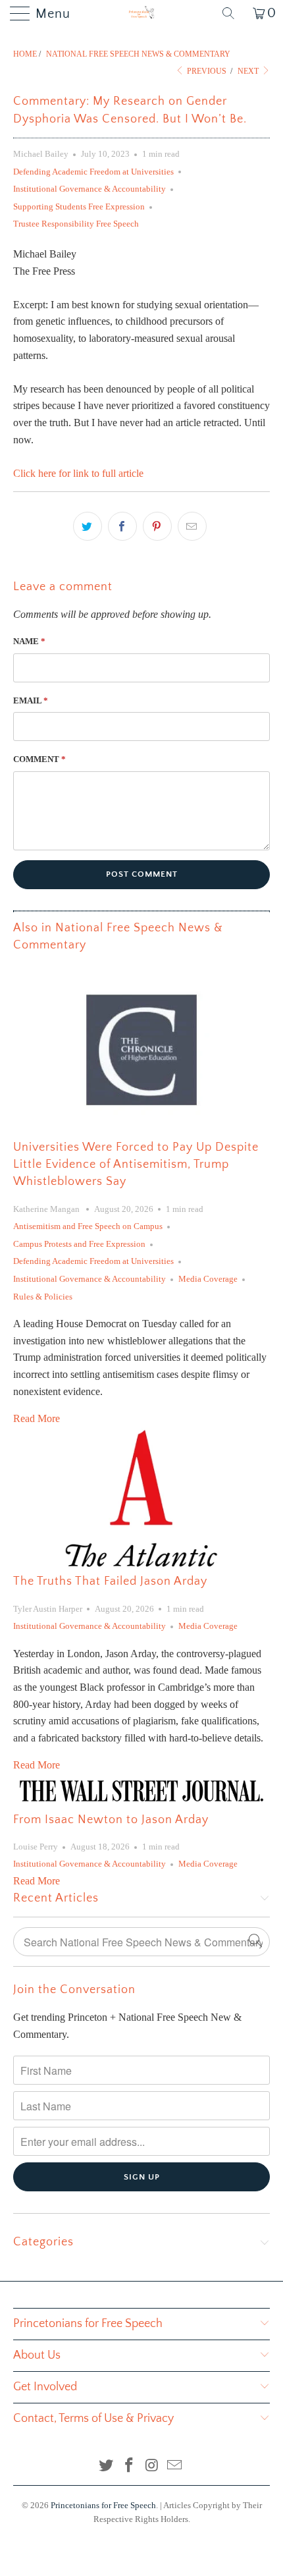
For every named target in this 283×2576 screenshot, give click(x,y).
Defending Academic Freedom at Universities (93, 172)
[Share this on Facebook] (122, 526)
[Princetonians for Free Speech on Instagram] (153, 2466)
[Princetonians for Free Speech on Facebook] (130, 2466)
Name (29, 641)
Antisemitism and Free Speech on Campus (88, 1226)
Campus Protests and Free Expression (79, 1244)
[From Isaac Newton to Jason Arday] (141, 1791)
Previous (206, 71)
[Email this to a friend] (192, 526)
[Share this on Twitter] (88, 526)
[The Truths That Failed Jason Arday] (141, 1499)
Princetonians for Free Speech (103, 2505)
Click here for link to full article (78, 473)
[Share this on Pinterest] (157, 526)
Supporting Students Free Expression (79, 206)
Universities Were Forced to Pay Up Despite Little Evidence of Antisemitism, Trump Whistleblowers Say (136, 1165)
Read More (37, 1418)
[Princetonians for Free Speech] (142, 13)
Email (31, 700)
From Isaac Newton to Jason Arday (111, 1820)
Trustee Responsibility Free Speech (76, 224)
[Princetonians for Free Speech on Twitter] (107, 2466)
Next (249, 71)
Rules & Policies (43, 1297)
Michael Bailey (41, 154)
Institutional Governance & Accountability (90, 189)
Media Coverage (208, 1279)
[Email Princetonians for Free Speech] (175, 2466)
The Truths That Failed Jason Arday (110, 1581)
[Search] (233, 13)
